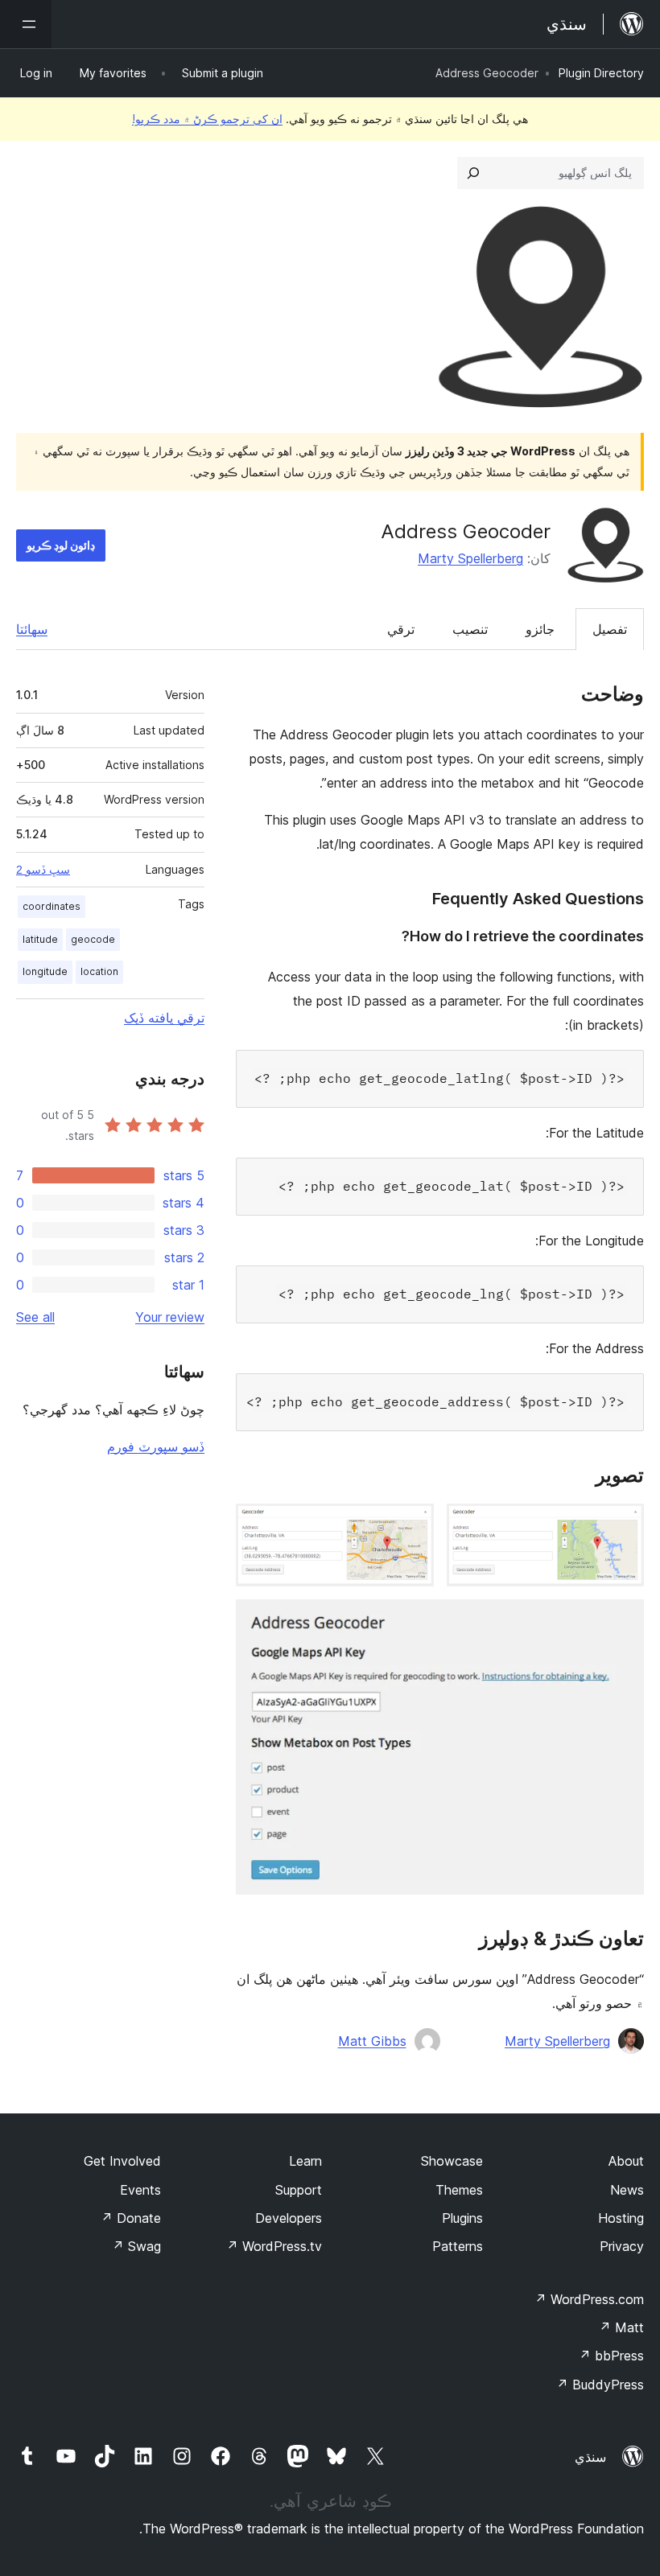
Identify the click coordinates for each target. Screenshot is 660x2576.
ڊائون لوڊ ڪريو (61, 545)
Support (299, 2190)
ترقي (401, 629)
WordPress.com (589, 2299)
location (99, 971)
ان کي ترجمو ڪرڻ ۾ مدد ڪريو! (207, 119)
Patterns (458, 2246)
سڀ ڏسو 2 (43, 870)
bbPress (611, 2356)
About (626, 2161)
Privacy (622, 2246)
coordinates (52, 906)
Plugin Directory (601, 73)
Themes (459, 2190)
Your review (170, 1317)
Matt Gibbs (372, 2041)
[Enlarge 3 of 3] (622, 1621)
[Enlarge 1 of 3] (622, 1525)
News (627, 2190)
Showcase (452, 2161)
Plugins (462, 2218)
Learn (305, 2161)
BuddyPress (600, 2385)
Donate (131, 2218)
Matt (621, 2327)
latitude (40, 939)
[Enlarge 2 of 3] (412, 1525)
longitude (45, 971)
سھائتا (32, 629)
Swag (136, 2246)
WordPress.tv (274, 2246)
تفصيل (610, 629)
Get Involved (122, 2161)
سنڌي (590, 2457)
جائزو (540, 629)
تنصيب (470, 629)
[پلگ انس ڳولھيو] (473, 173)
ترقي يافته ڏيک (164, 1018)
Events (140, 2190)
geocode (93, 939)
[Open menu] (26, 24)
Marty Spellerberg (470, 558)
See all (35, 1317)
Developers (289, 2218)
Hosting (621, 2218)
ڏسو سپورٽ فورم (156, 1446)
